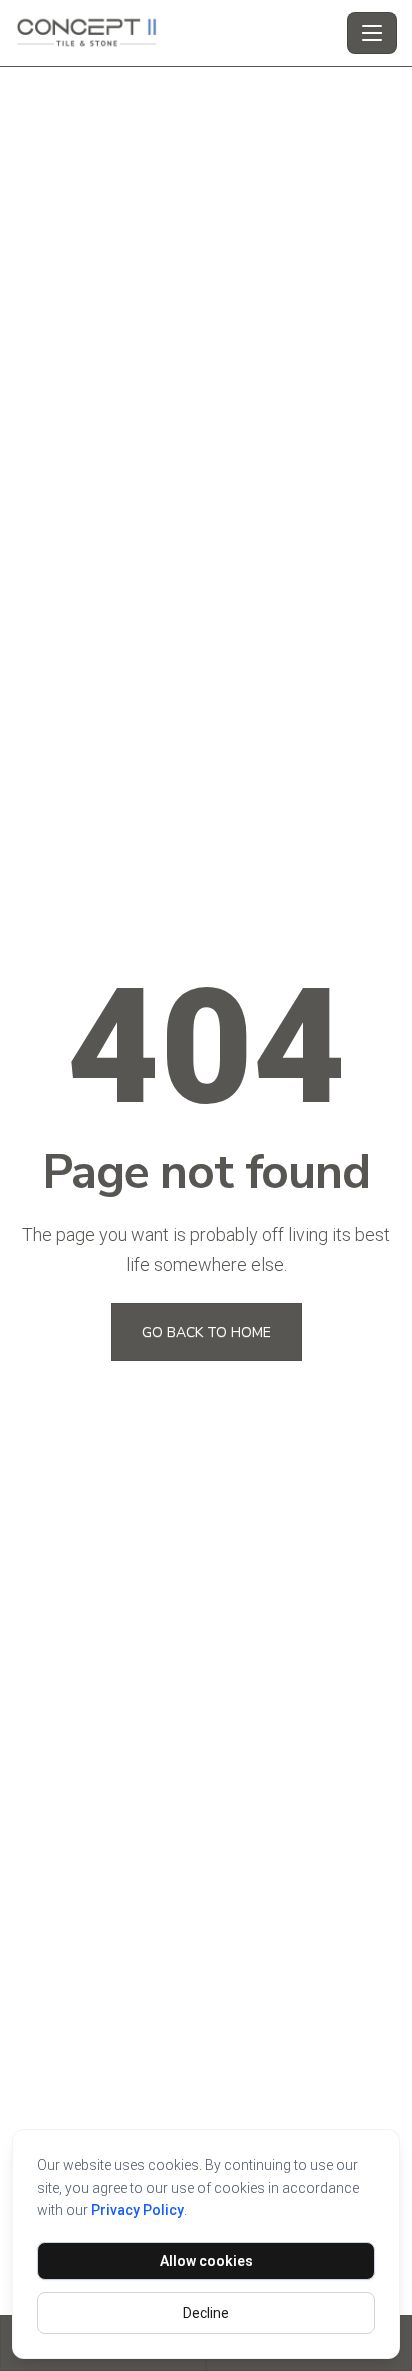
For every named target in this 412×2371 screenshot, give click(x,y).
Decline (206, 2313)
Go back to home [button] (206, 1332)
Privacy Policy (137, 2210)
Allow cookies (206, 2261)
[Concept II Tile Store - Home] (177, 33)
